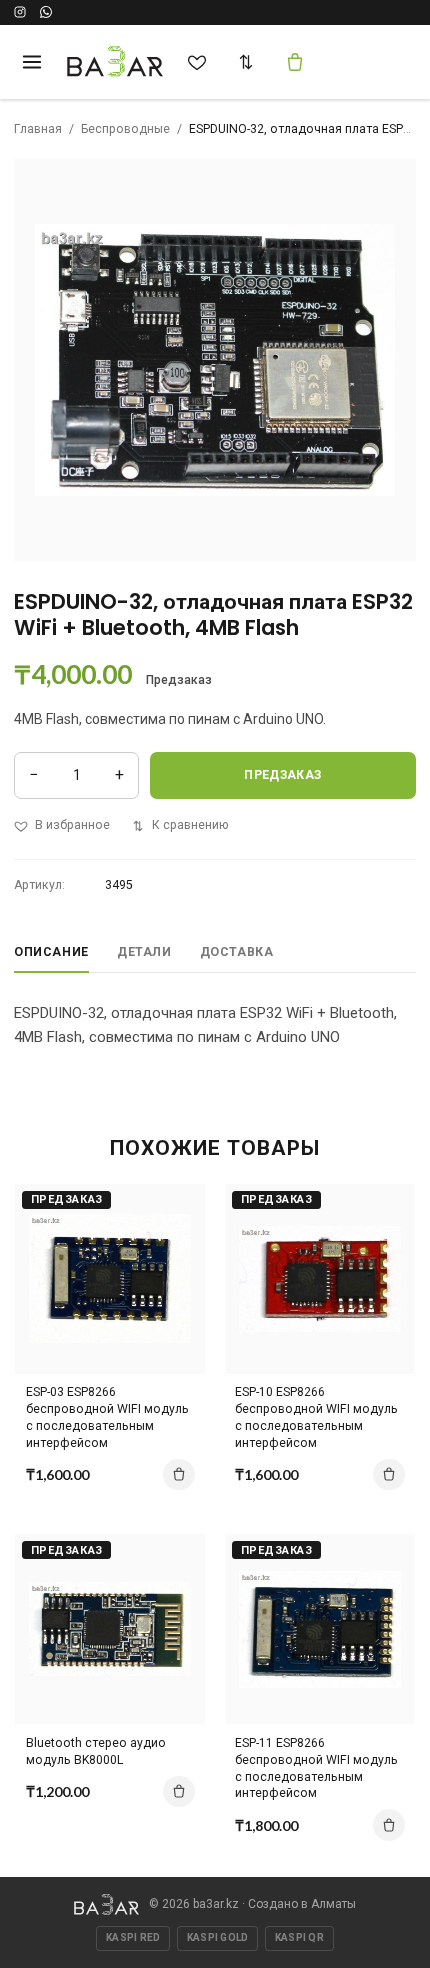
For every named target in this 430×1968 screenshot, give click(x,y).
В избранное (72, 825)
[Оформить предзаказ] (179, 1475)
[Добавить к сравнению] (174, 1208)
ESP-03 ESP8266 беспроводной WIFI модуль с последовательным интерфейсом (107, 1417)
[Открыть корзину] (295, 62)
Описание (51, 952)
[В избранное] (174, 1243)
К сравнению (190, 825)
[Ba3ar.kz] (106, 1904)
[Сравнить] (246, 62)
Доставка (237, 952)
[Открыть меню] (31, 61)
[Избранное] (197, 62)
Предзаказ (282, 775)
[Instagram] (20, 12)
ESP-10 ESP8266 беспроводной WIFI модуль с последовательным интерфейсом (316, 1417)
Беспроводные (125, 129)
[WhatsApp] (46, 12)
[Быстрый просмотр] (174, 1278)
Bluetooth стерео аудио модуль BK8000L (96, 1751)
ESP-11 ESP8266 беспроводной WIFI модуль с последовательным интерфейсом (316, 1768)
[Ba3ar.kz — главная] (115, 62)
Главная (38, 129)
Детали (144, 952)
